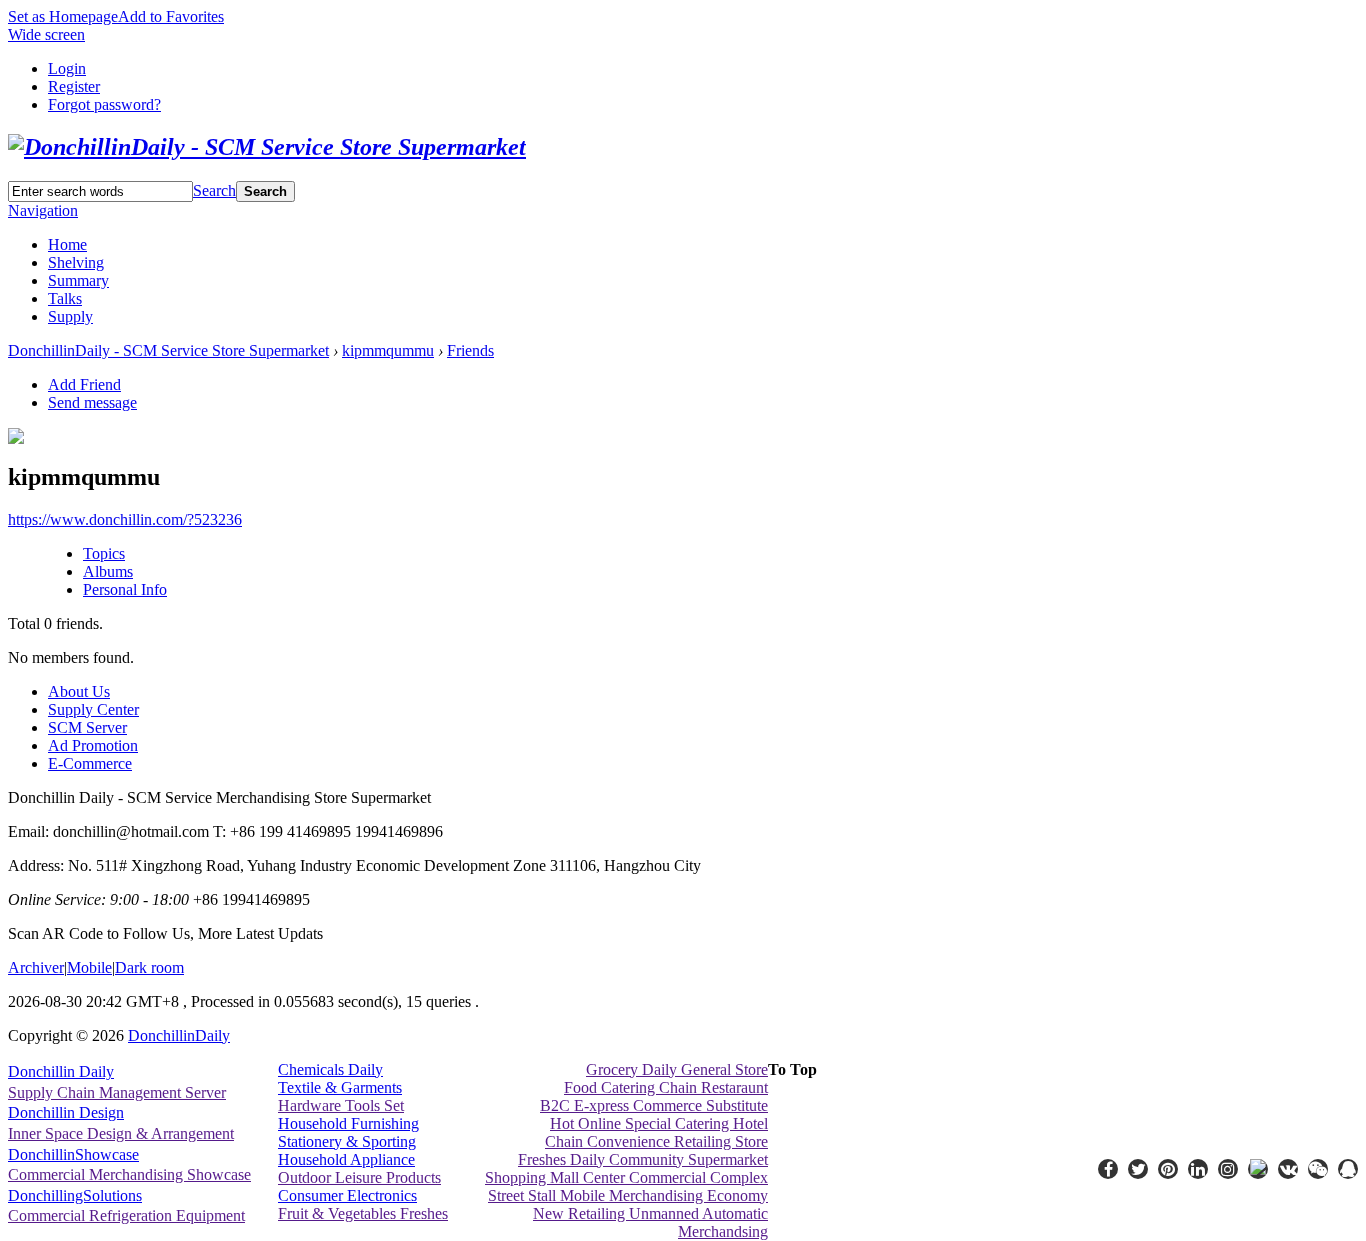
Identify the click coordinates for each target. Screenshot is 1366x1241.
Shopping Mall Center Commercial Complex (626, 1177)
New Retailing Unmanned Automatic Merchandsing (650, 1222)
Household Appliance (346, 1159)
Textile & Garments (340, 1087)
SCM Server (87, 727)
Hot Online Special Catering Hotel (659, 1123)
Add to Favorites (171, 16)
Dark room (149, 967)
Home (67, 244)
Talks (65, 298)
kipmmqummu (388, 350)
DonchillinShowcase (73, 1154)
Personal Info (125, 589)
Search (214, 190)
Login (67, 68)
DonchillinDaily (179, 1035)
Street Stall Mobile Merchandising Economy (628, 1195)
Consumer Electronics (347, 1195)
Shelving (76, 262)
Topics (104, 553)
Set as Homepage (63, 16)
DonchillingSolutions (75, 1195)
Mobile (89, 967)
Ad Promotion (93, 745)
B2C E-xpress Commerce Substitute (654, 1105)
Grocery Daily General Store (677, 1069)
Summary (78, 280)
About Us (79, 691)
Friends (470, 350)
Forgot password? (104, 104)
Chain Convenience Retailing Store (656, 1141)
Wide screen (46, 34)
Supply (70, 316)
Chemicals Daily (330, 1069)
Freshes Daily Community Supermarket (643, 1159)
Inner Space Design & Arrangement (121, 1133)
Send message (92, 402)
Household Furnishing (348, 1123)
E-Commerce (90, 763)
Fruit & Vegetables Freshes (363, 1213)
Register (74, 86)
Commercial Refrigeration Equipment (126, 1215)
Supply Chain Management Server (117, 1092)
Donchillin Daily (61, 1071)
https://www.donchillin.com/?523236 (125, 519)
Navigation (43, 210)
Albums (108, 571)
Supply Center (93, 709)
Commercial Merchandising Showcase (129, 1174)
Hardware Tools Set (341, 1105)
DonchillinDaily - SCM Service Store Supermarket (168, 350)
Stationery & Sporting (347, 1141)
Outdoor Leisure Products (359, 1177)
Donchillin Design (66, 1112)
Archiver (36, 967)
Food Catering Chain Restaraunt (666, 1087)
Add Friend (84, 384)
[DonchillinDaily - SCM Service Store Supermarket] (267, 147)
